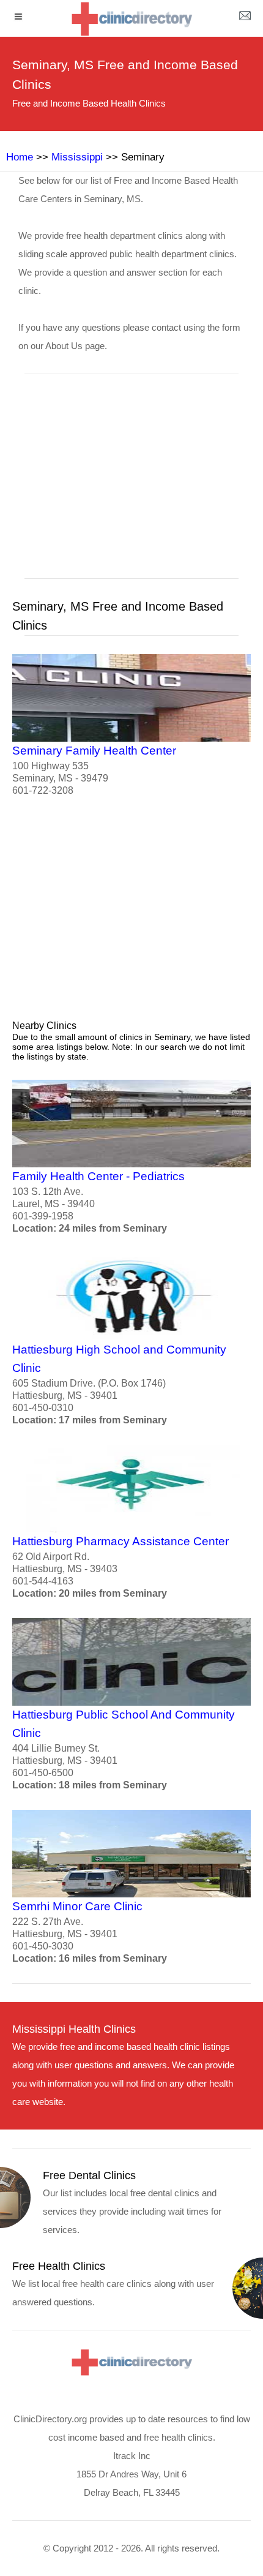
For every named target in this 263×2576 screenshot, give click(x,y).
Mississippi (77, 157)
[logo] (131, 19)
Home (20, 157)
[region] (131, 484)
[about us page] (245, 18)
